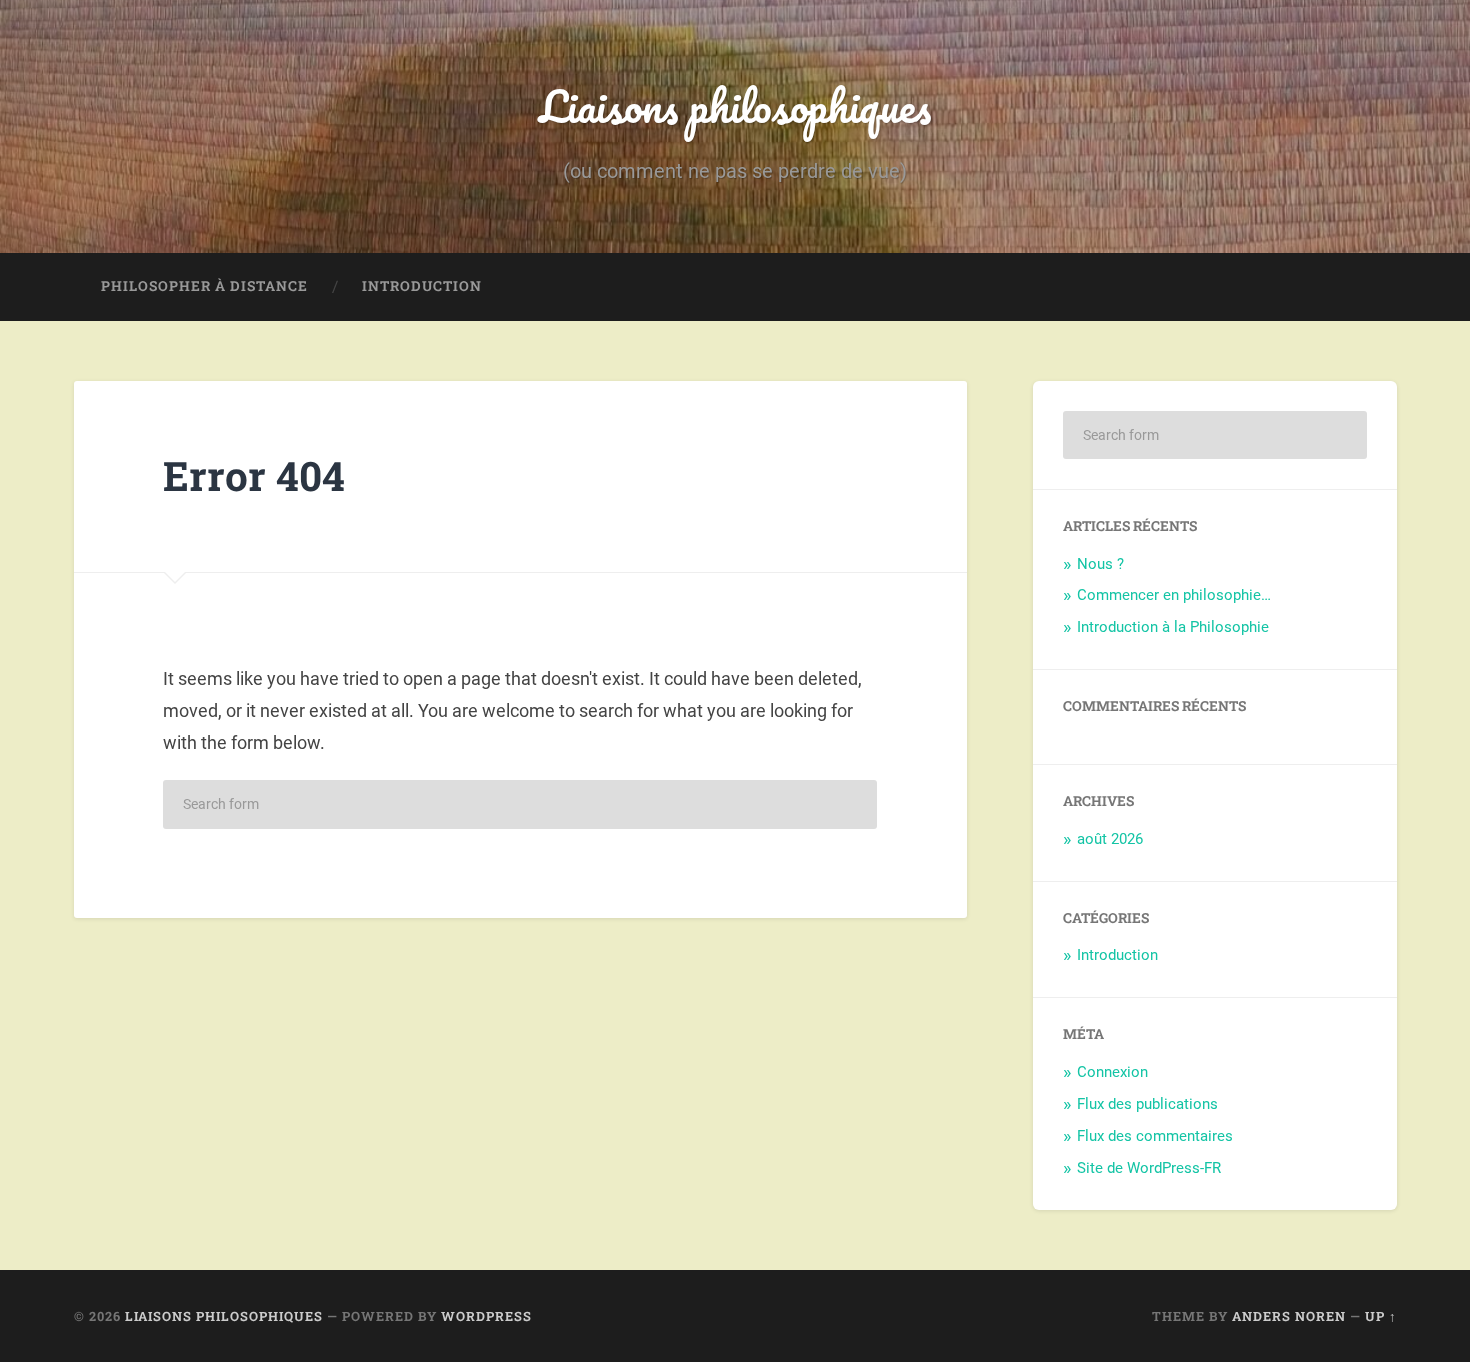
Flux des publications (1147, 1104)
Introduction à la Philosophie (1173, 627)
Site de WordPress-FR (1149, 1168)
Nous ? (1100, 564)
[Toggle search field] (1363, 287)
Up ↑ (1381, 1316)
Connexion (1112, 1072)
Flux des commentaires (1155, 1136)
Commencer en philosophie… (1174, 595)
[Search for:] (520, 804)
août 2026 (1110, 839)
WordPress (486, 1316)
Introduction (422, 286)
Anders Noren (1289, 1316)
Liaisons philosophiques (735, 105)
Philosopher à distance (204, 286)
